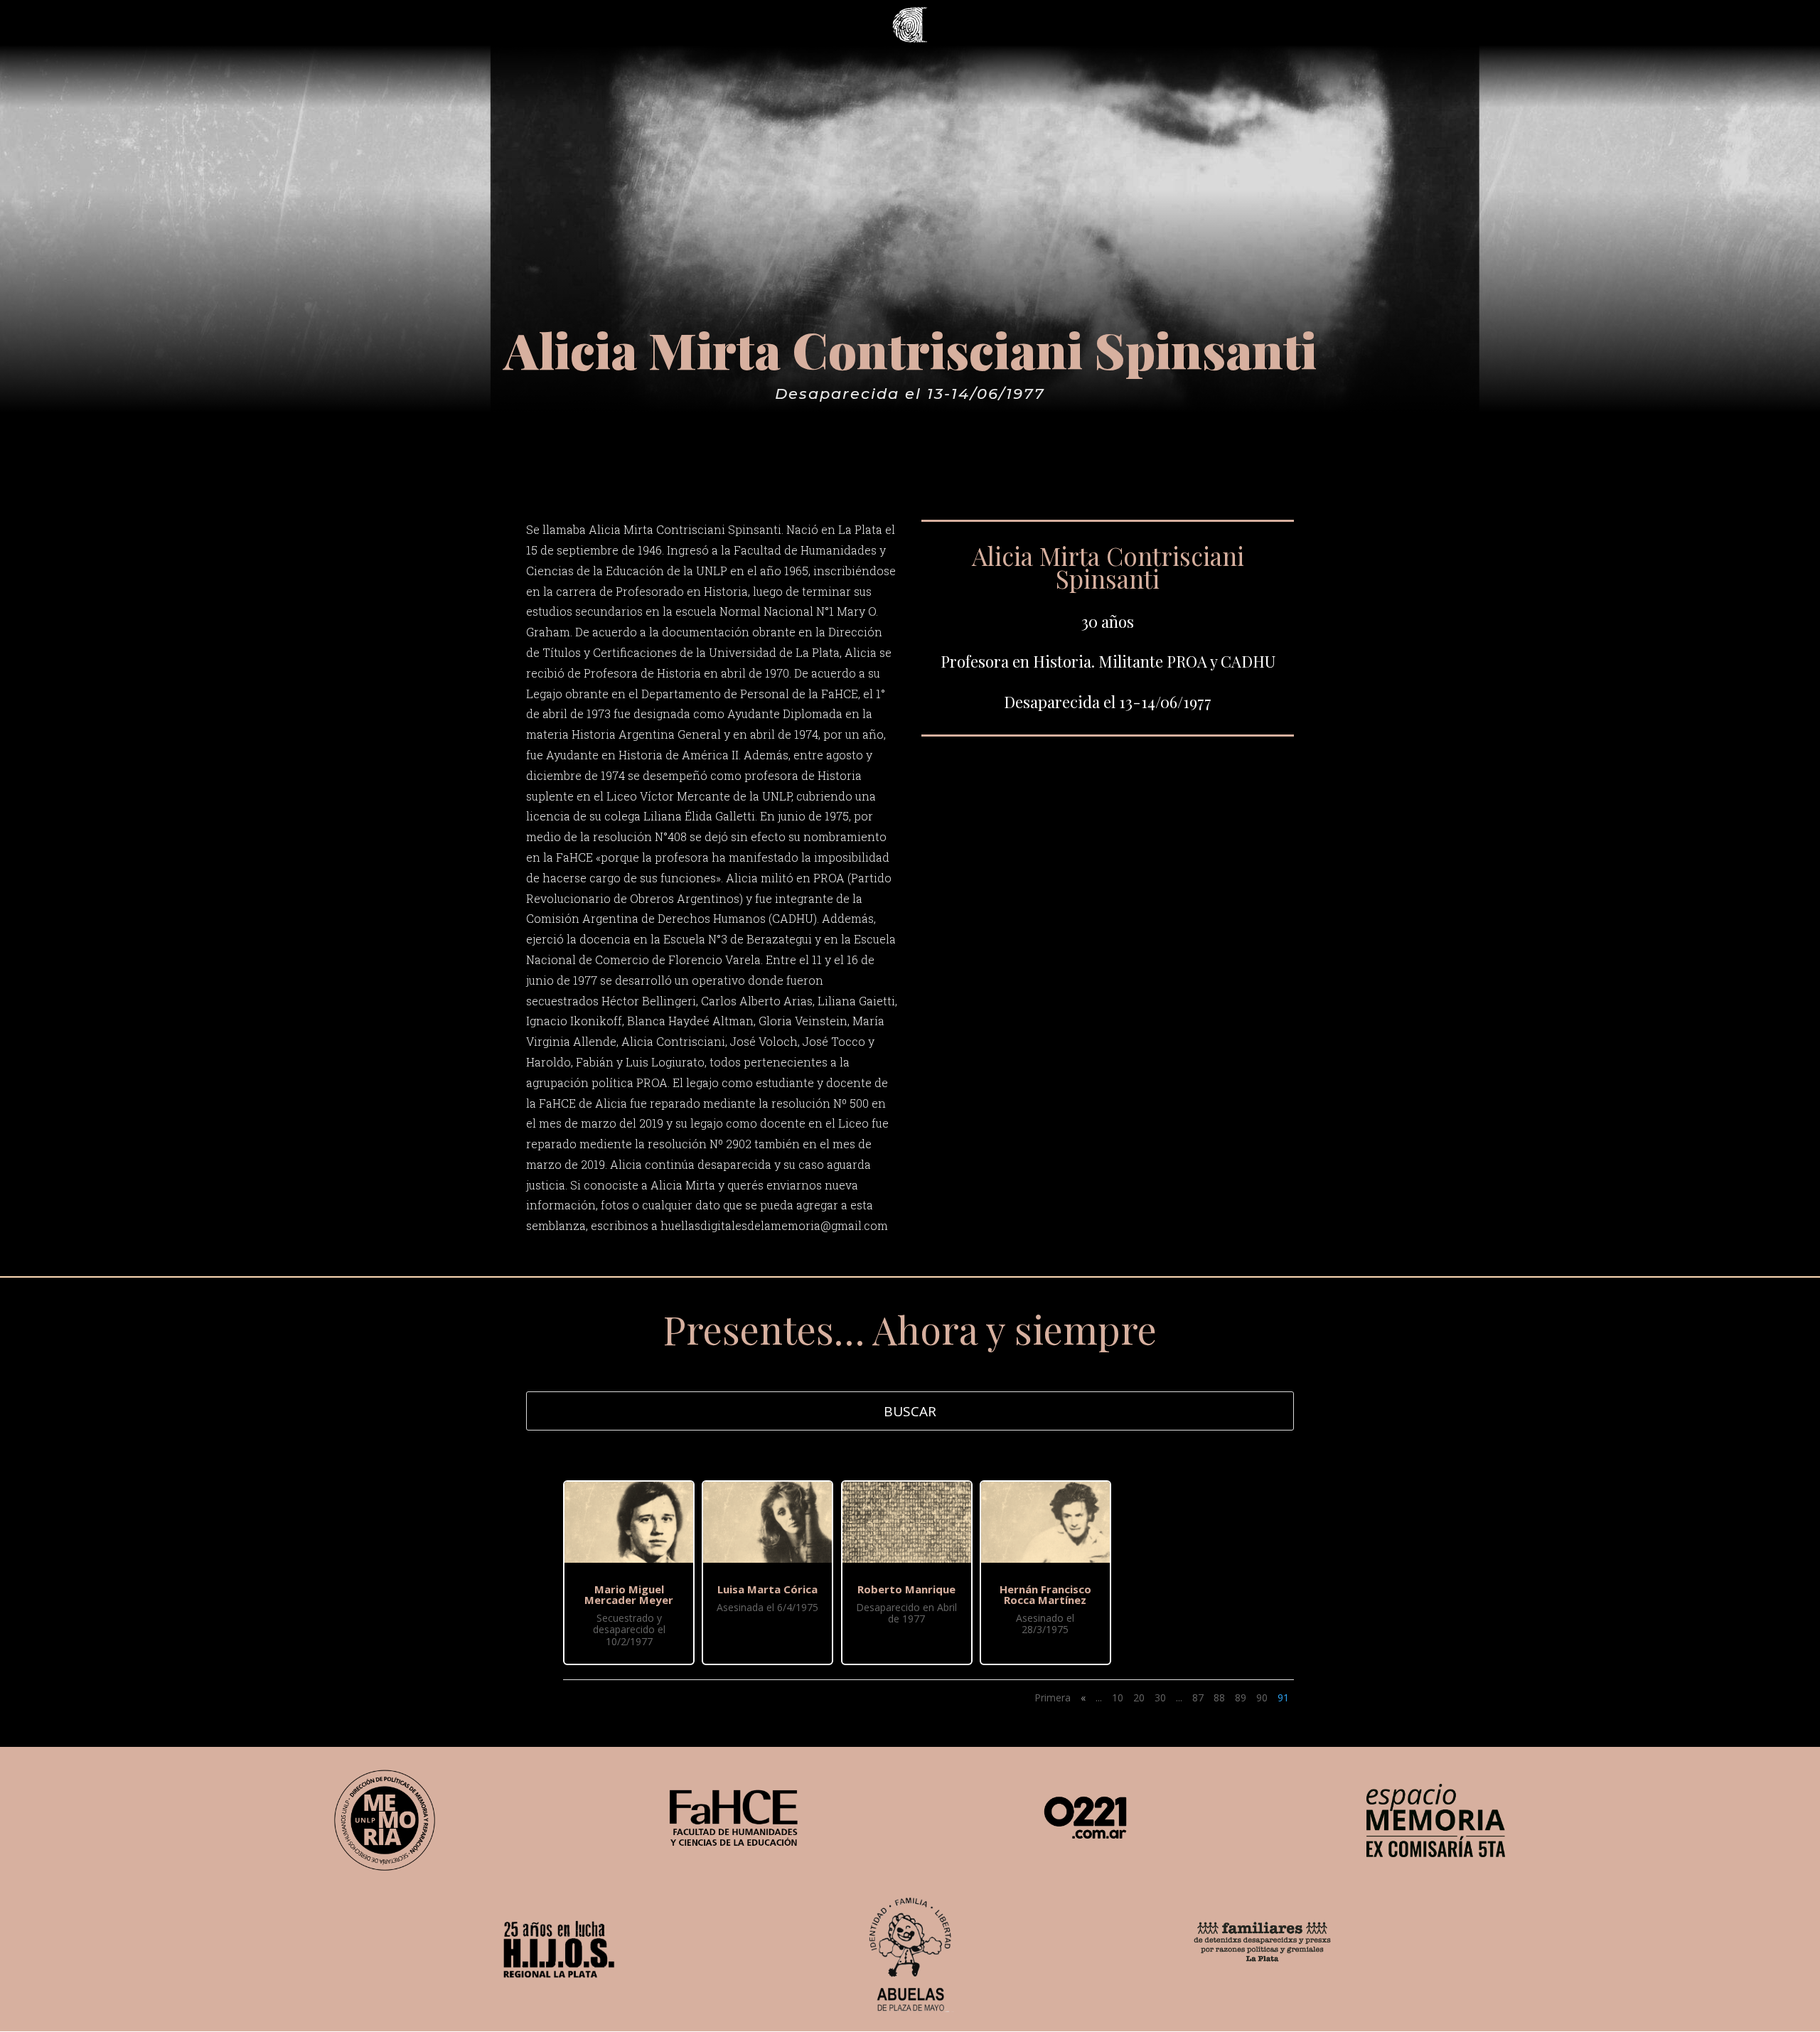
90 (1262, 1697)
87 (1198, 1697)
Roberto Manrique (906, 1589)
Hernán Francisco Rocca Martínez (1045, 1594)
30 (1160, 1697)
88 (1219, 1697)
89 (1241, 1697)
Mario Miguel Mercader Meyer (629, 1594)
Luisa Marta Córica (767, 1589)
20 (1139, 1697)
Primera (1053, 1697)
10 (1118, 1697)
